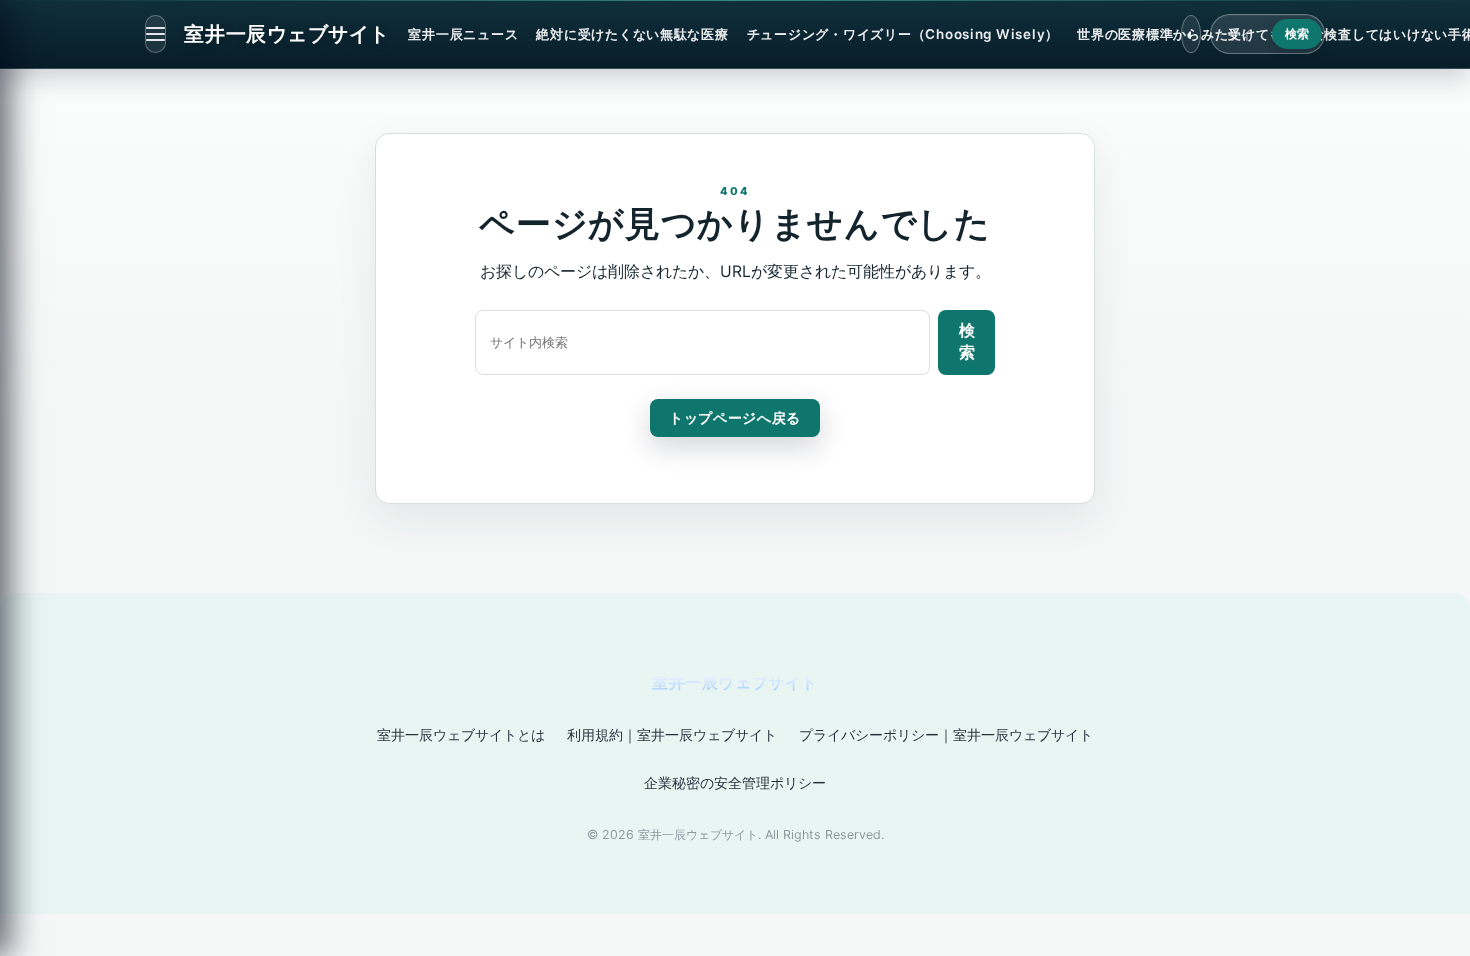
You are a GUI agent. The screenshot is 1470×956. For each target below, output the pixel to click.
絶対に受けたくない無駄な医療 (632, 34)
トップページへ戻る (735, 417)
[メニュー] (155, 34)
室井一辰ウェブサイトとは (461, 734)
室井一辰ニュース (463, 34)
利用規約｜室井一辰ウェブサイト (672, 734)
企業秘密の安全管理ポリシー (735, 782)
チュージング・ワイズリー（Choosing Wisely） (903, 34)
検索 (1297, 34)
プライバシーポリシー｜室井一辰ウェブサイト (946, 734)
